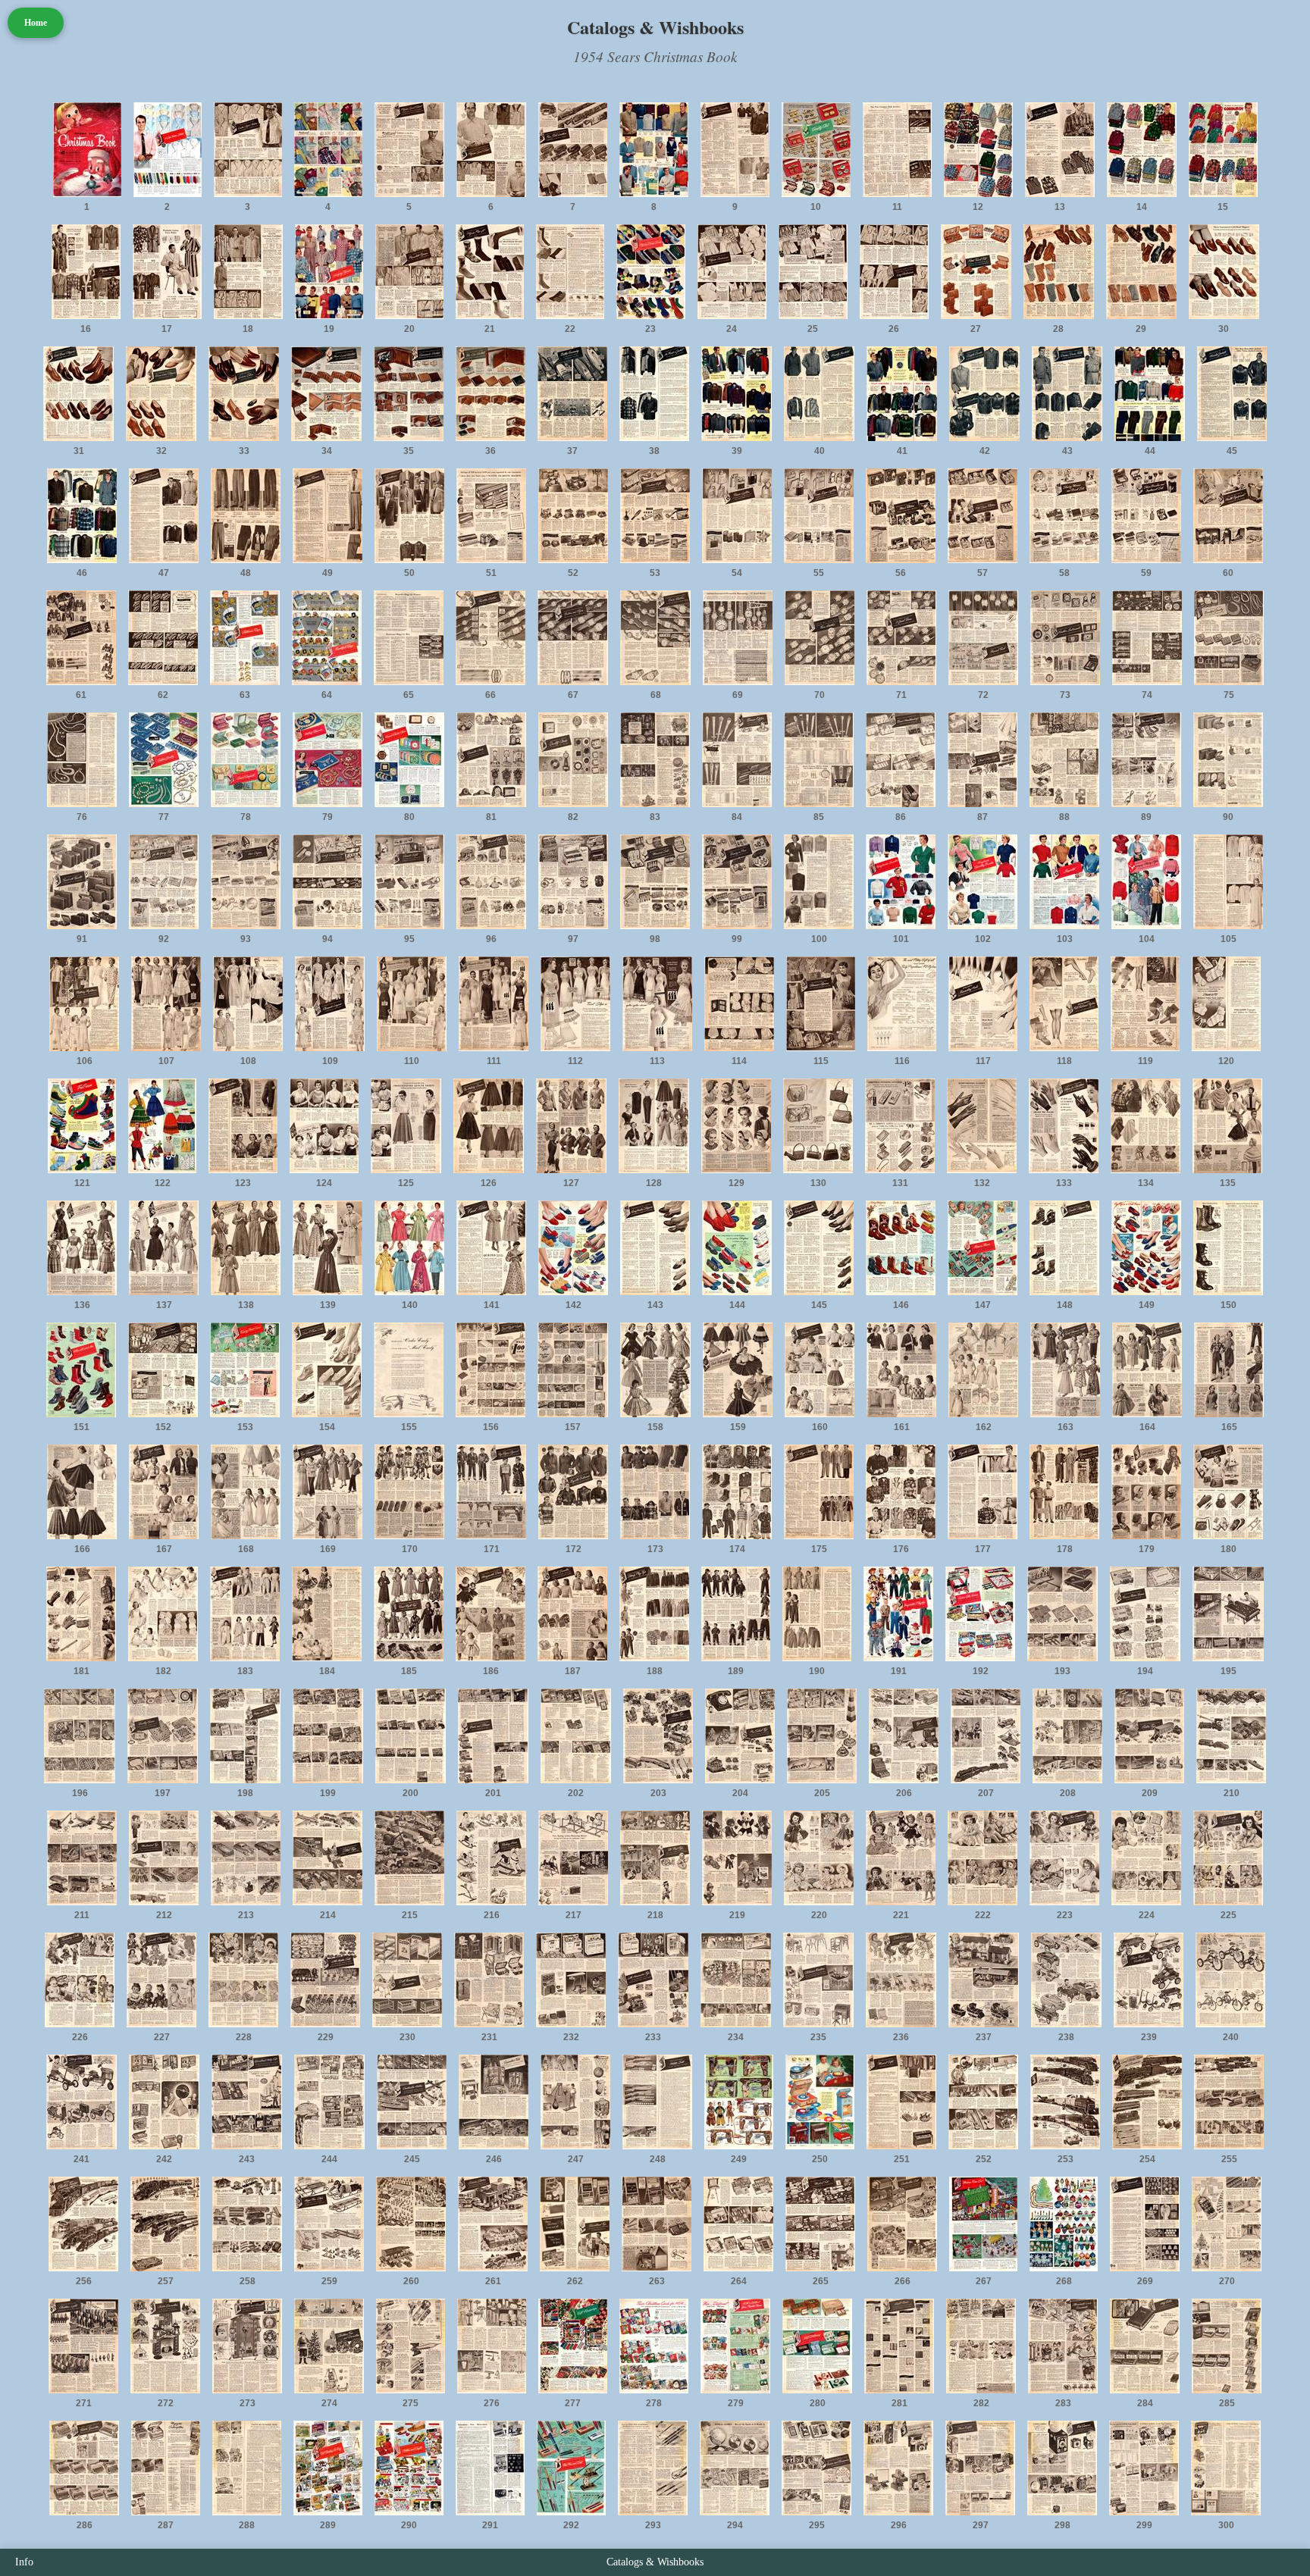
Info (24, 2562)
